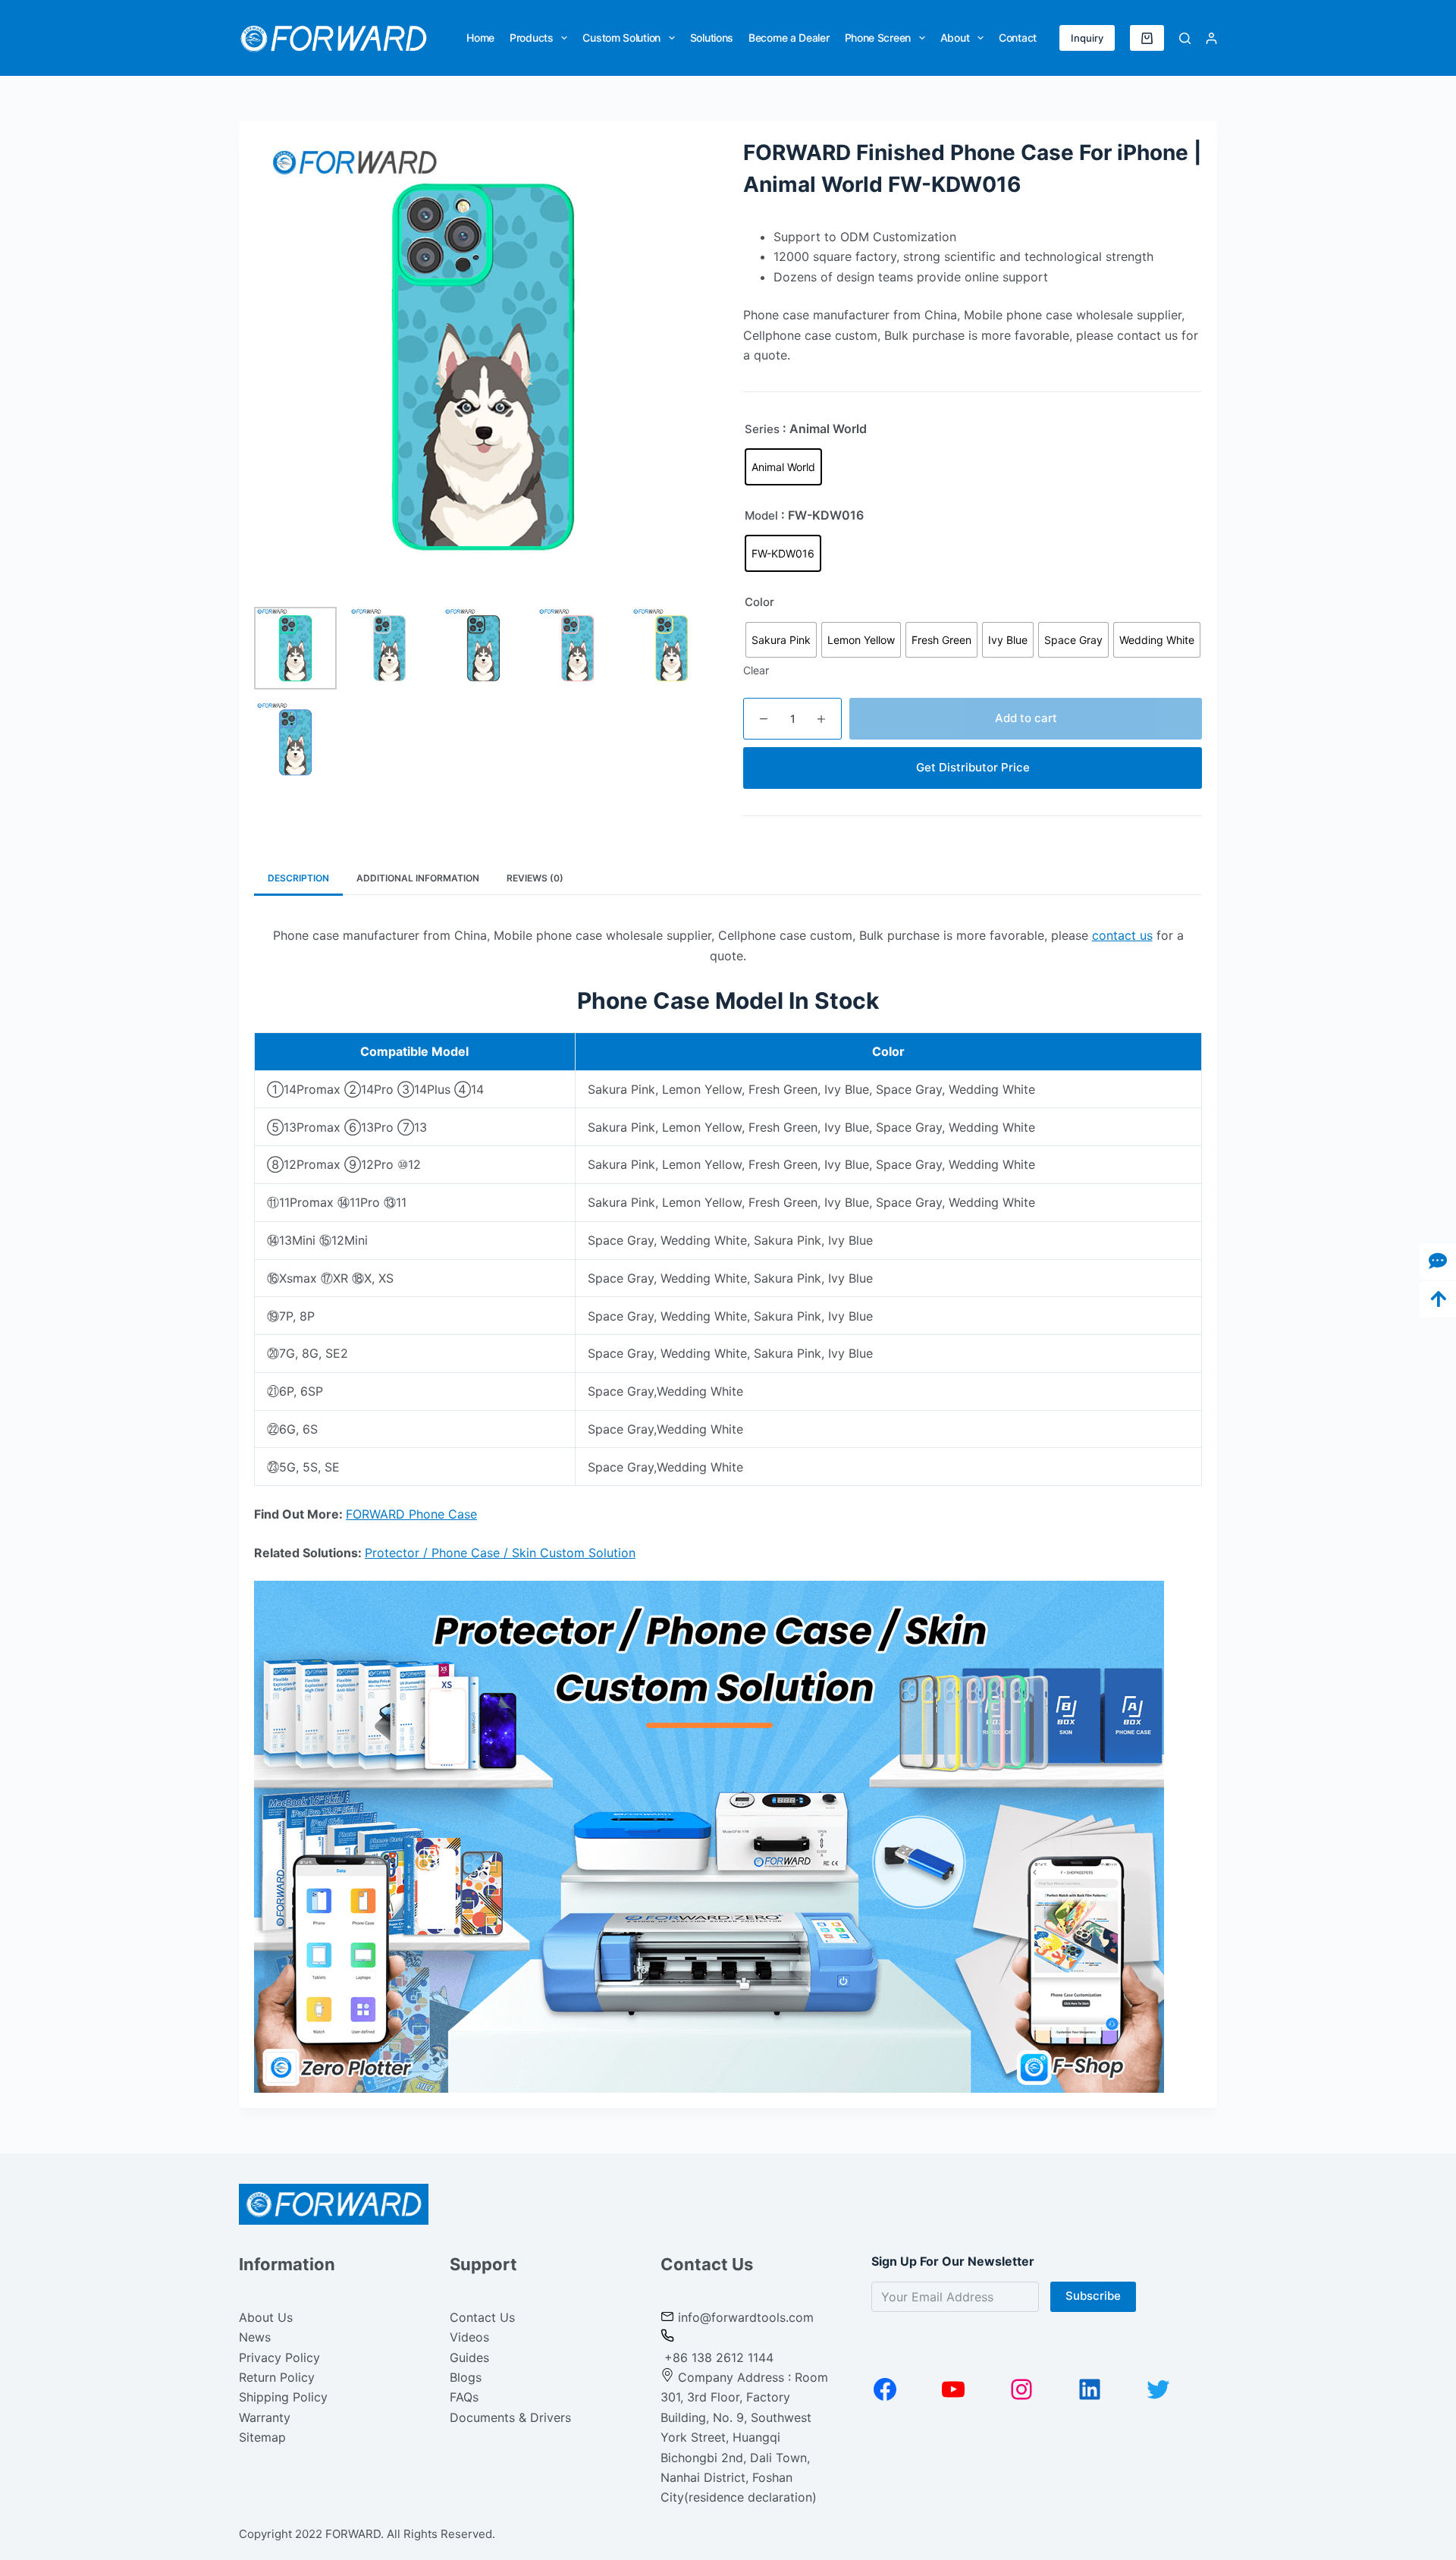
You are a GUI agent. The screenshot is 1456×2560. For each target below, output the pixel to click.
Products (532, 38)
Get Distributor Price (973, 767)
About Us (266, 2317)
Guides (469, 2357)
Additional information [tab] (418, 878)
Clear (756, 670)
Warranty (265, 2417)
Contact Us (482, 2317)
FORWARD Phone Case (411, 1514)
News (255, 2337)
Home (480, 38)
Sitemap (262, 2437)
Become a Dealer (789, 38)
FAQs (464, 2397)
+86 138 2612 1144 (717, 2357)
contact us (1122, 935)
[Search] (1185, 38)
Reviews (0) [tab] (535, 878)
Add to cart (1026, 718)
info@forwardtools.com (746, 2317)
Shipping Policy (283, 2397)
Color (759, 602)
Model (761, 515)
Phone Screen (878, 38)
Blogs (466, 2377)
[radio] (783, 467)
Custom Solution (621, 38)
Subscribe (1093, 2296)
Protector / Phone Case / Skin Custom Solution (500, 1553)
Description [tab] (298, 878)
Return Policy (277, 2377)
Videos (469, 2337)
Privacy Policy (279, 2357)
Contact (1018, 38)
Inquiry (1087, 38)
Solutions (712, 38)
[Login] (1211, 38)
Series (762, 429)
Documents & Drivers (510, 2417)
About (955, 38)
